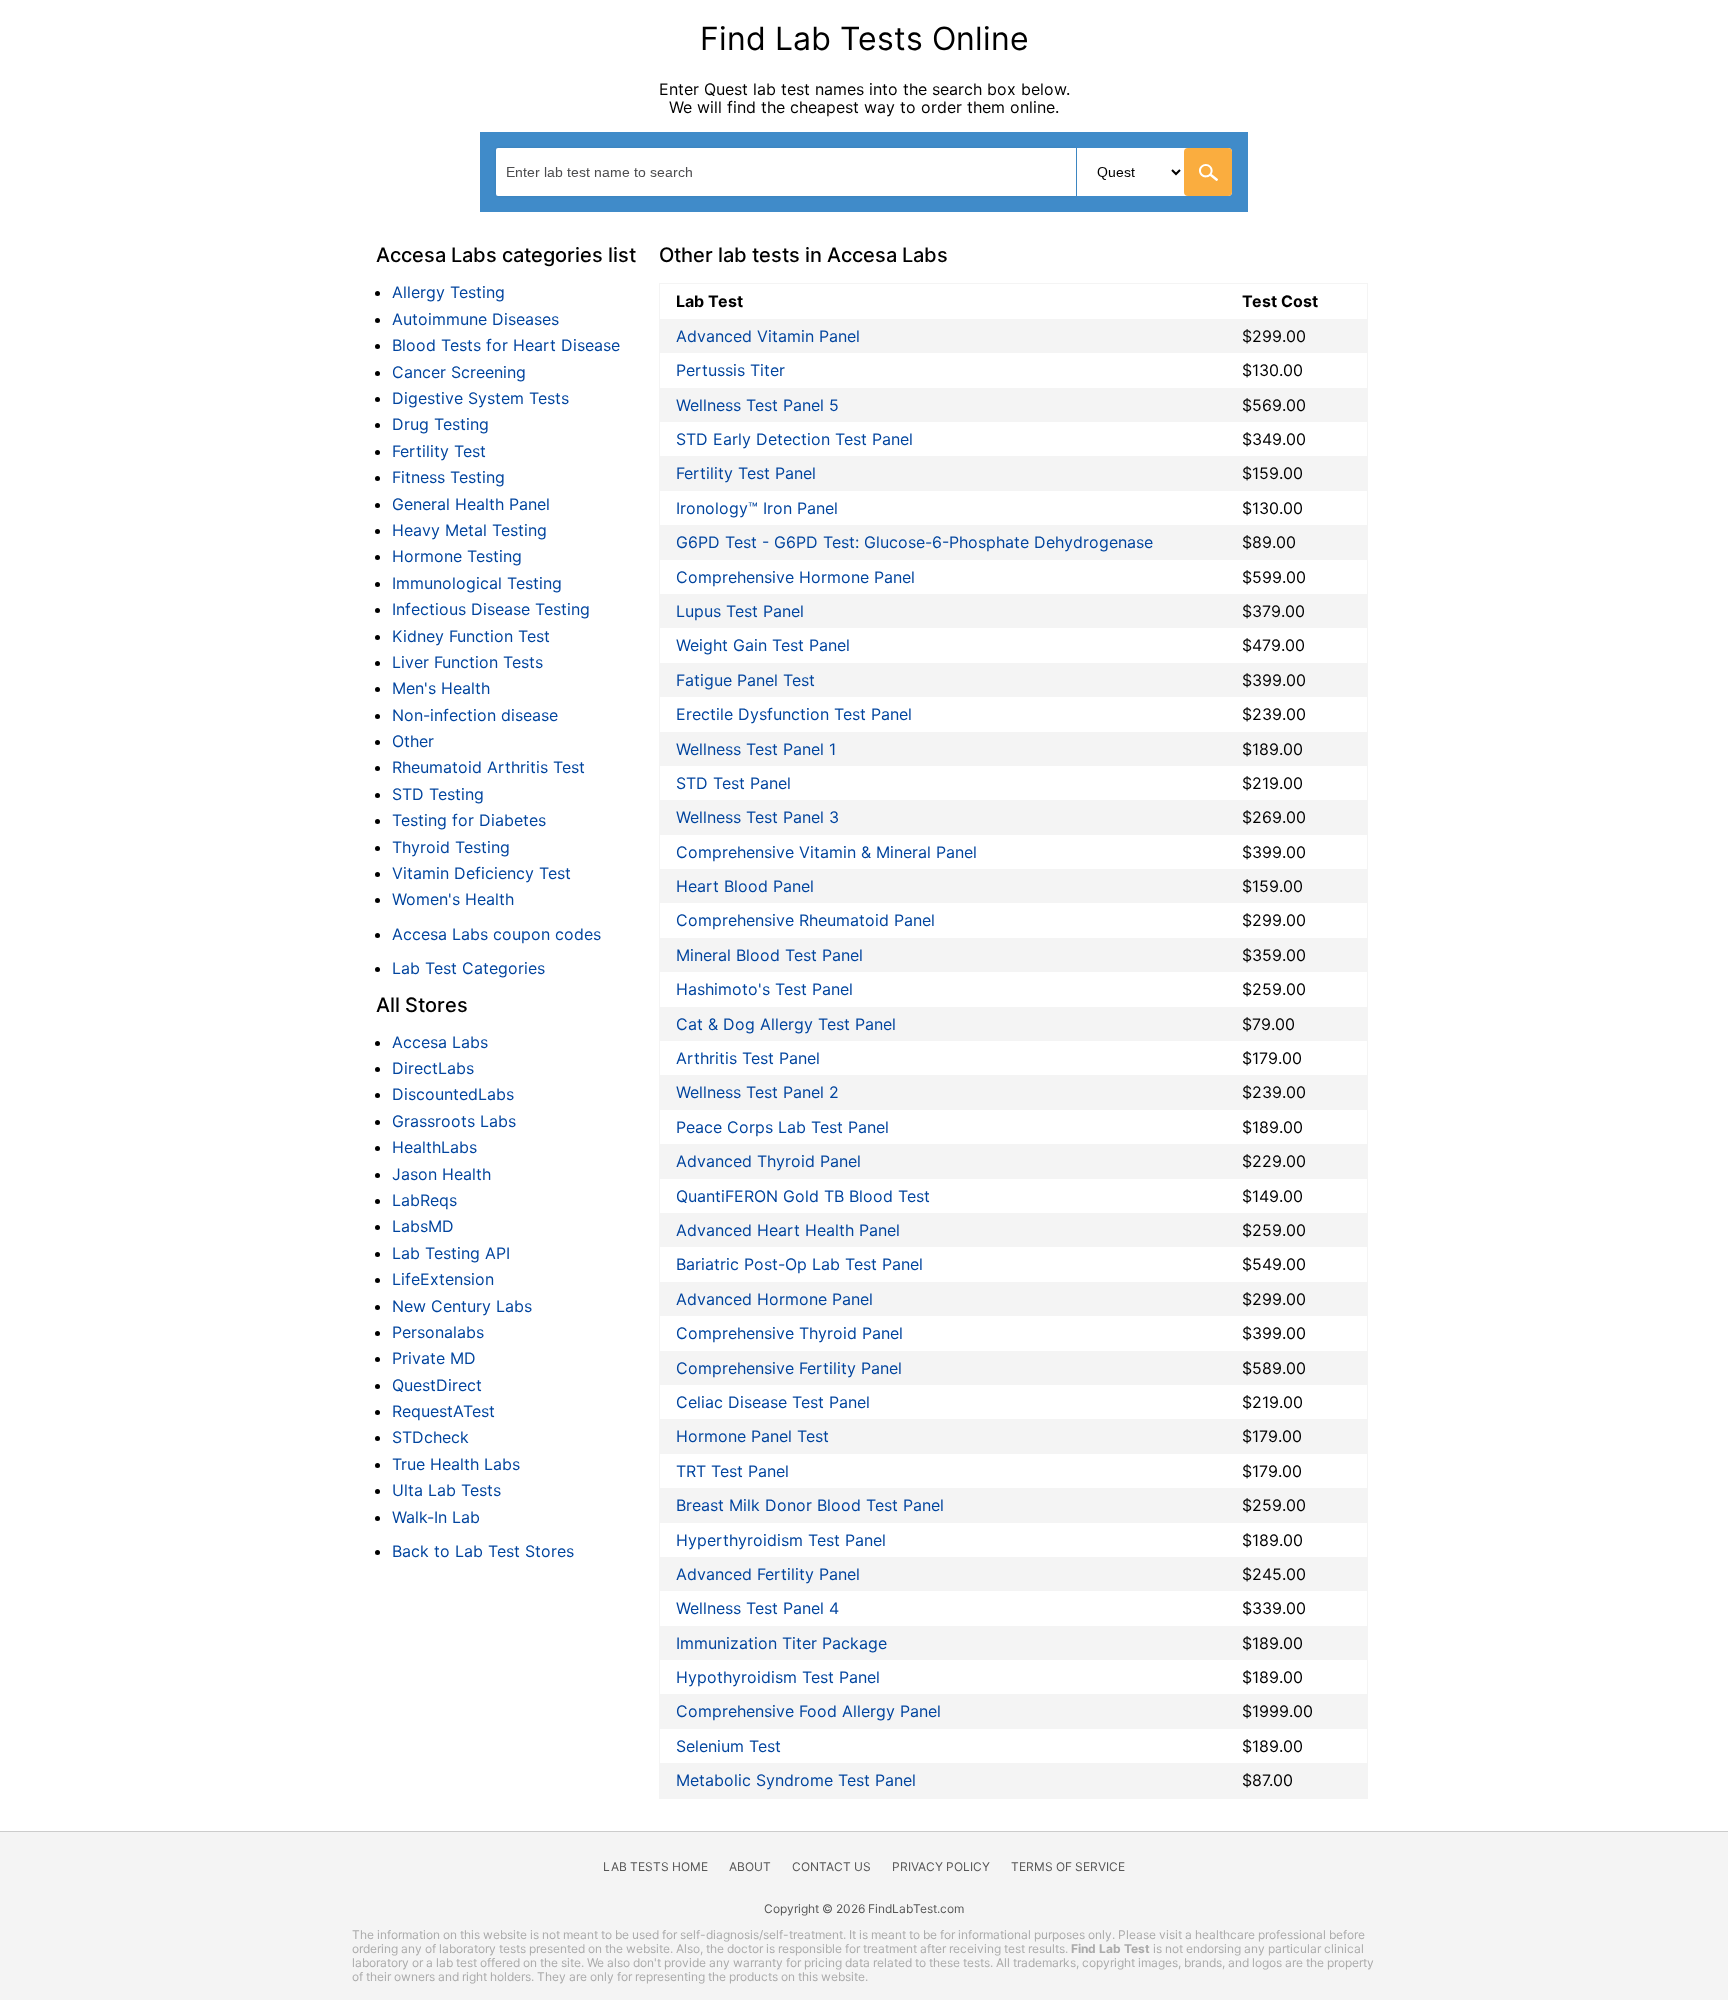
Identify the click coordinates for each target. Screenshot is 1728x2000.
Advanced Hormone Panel (774, 1299)
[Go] (1208, 172)
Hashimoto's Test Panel (764, 989)
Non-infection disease (475, 715)
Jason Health (441, 1174)
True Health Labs (456, 1464)
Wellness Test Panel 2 (757, 1092)
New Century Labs (462, 1306)
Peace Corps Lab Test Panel (782, 1127)
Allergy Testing (448, 292)
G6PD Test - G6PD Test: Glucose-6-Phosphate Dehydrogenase (914, 542)
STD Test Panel (733, 783)
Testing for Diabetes (469, 820)
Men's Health (441, 688)
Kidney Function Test (471, 636)
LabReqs (424, 1200)
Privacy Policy (941, 1866)
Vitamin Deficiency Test (481, 873)
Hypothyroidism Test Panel (778, 1677)
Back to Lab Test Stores (483, 1551)
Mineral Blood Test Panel (769, 955)
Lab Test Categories (468, 968)
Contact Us (831, 1866)
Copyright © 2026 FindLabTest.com (864, 1908)
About (750, 1866)
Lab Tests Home (655, 1866)
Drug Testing (440, 424)
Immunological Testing (477, 583)
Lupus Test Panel (740, 611)
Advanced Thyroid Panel (768, 1161)
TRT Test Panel (732, 1471)
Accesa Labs (440, 1042)
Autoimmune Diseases (475, 319)
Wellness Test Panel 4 (757, 1608)
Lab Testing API (451, 1253)
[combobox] (864, 172)
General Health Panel (471, 504)
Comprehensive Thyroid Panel (789, 1333)
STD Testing (438, 794)
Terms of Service (1068, 1866)
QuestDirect (437, 1385)
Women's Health (453, 899)
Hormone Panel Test (752, 1436)
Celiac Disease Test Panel (773, 1402)
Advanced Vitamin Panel (768, 336)
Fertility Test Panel (746, 473)
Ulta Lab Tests (446, 1490)
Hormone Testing (457, 556)
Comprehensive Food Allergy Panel (808, 1711)
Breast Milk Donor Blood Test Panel (810, 1505)
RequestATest (443, 1411)
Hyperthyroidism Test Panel (781, 1540)
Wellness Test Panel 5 (757, 405)
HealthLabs (434, 1147)
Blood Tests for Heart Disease (506, 345)
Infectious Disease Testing (491, 609)
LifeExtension (443, 1279)
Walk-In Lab (436, 1517)
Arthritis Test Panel (748, 1058)
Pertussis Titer (730, 370)
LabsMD (423, 1226)
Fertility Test (439, 451)
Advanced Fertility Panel (768, 1574)
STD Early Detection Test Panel (794, 439)
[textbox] (618, 171)
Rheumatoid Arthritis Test (488, 767)
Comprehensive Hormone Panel (795, 577)
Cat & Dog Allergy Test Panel (786, 1024)
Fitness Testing (448, 477)
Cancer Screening (459, 372)
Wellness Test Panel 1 (756, 749)
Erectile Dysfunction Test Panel (794, 714)
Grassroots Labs (454, 1121)
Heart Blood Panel (745, 886)
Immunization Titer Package (781, 1643)
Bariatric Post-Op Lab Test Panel (799, 1264)
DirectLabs (433, 1068)
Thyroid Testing (451, 847)
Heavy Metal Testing (469, 530)
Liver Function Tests (467, 662)
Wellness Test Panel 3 (757, 817)
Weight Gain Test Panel (763, 645)
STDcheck (430, 1437)
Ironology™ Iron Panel (757, 508)
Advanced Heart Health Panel (788, 1230)
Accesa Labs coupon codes (496, 934)
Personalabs (438, 1332)
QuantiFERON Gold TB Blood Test (803, 1196)
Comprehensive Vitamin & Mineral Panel (826, 852)
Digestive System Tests (480, 398)
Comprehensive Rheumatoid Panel (805, 920)
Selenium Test (728, 1746)
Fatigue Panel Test (745, 680)
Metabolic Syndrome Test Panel (796, 1780)
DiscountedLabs (453, 1094)
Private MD (434, 1358)
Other (413, 741)
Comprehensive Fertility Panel (789, 1368)
